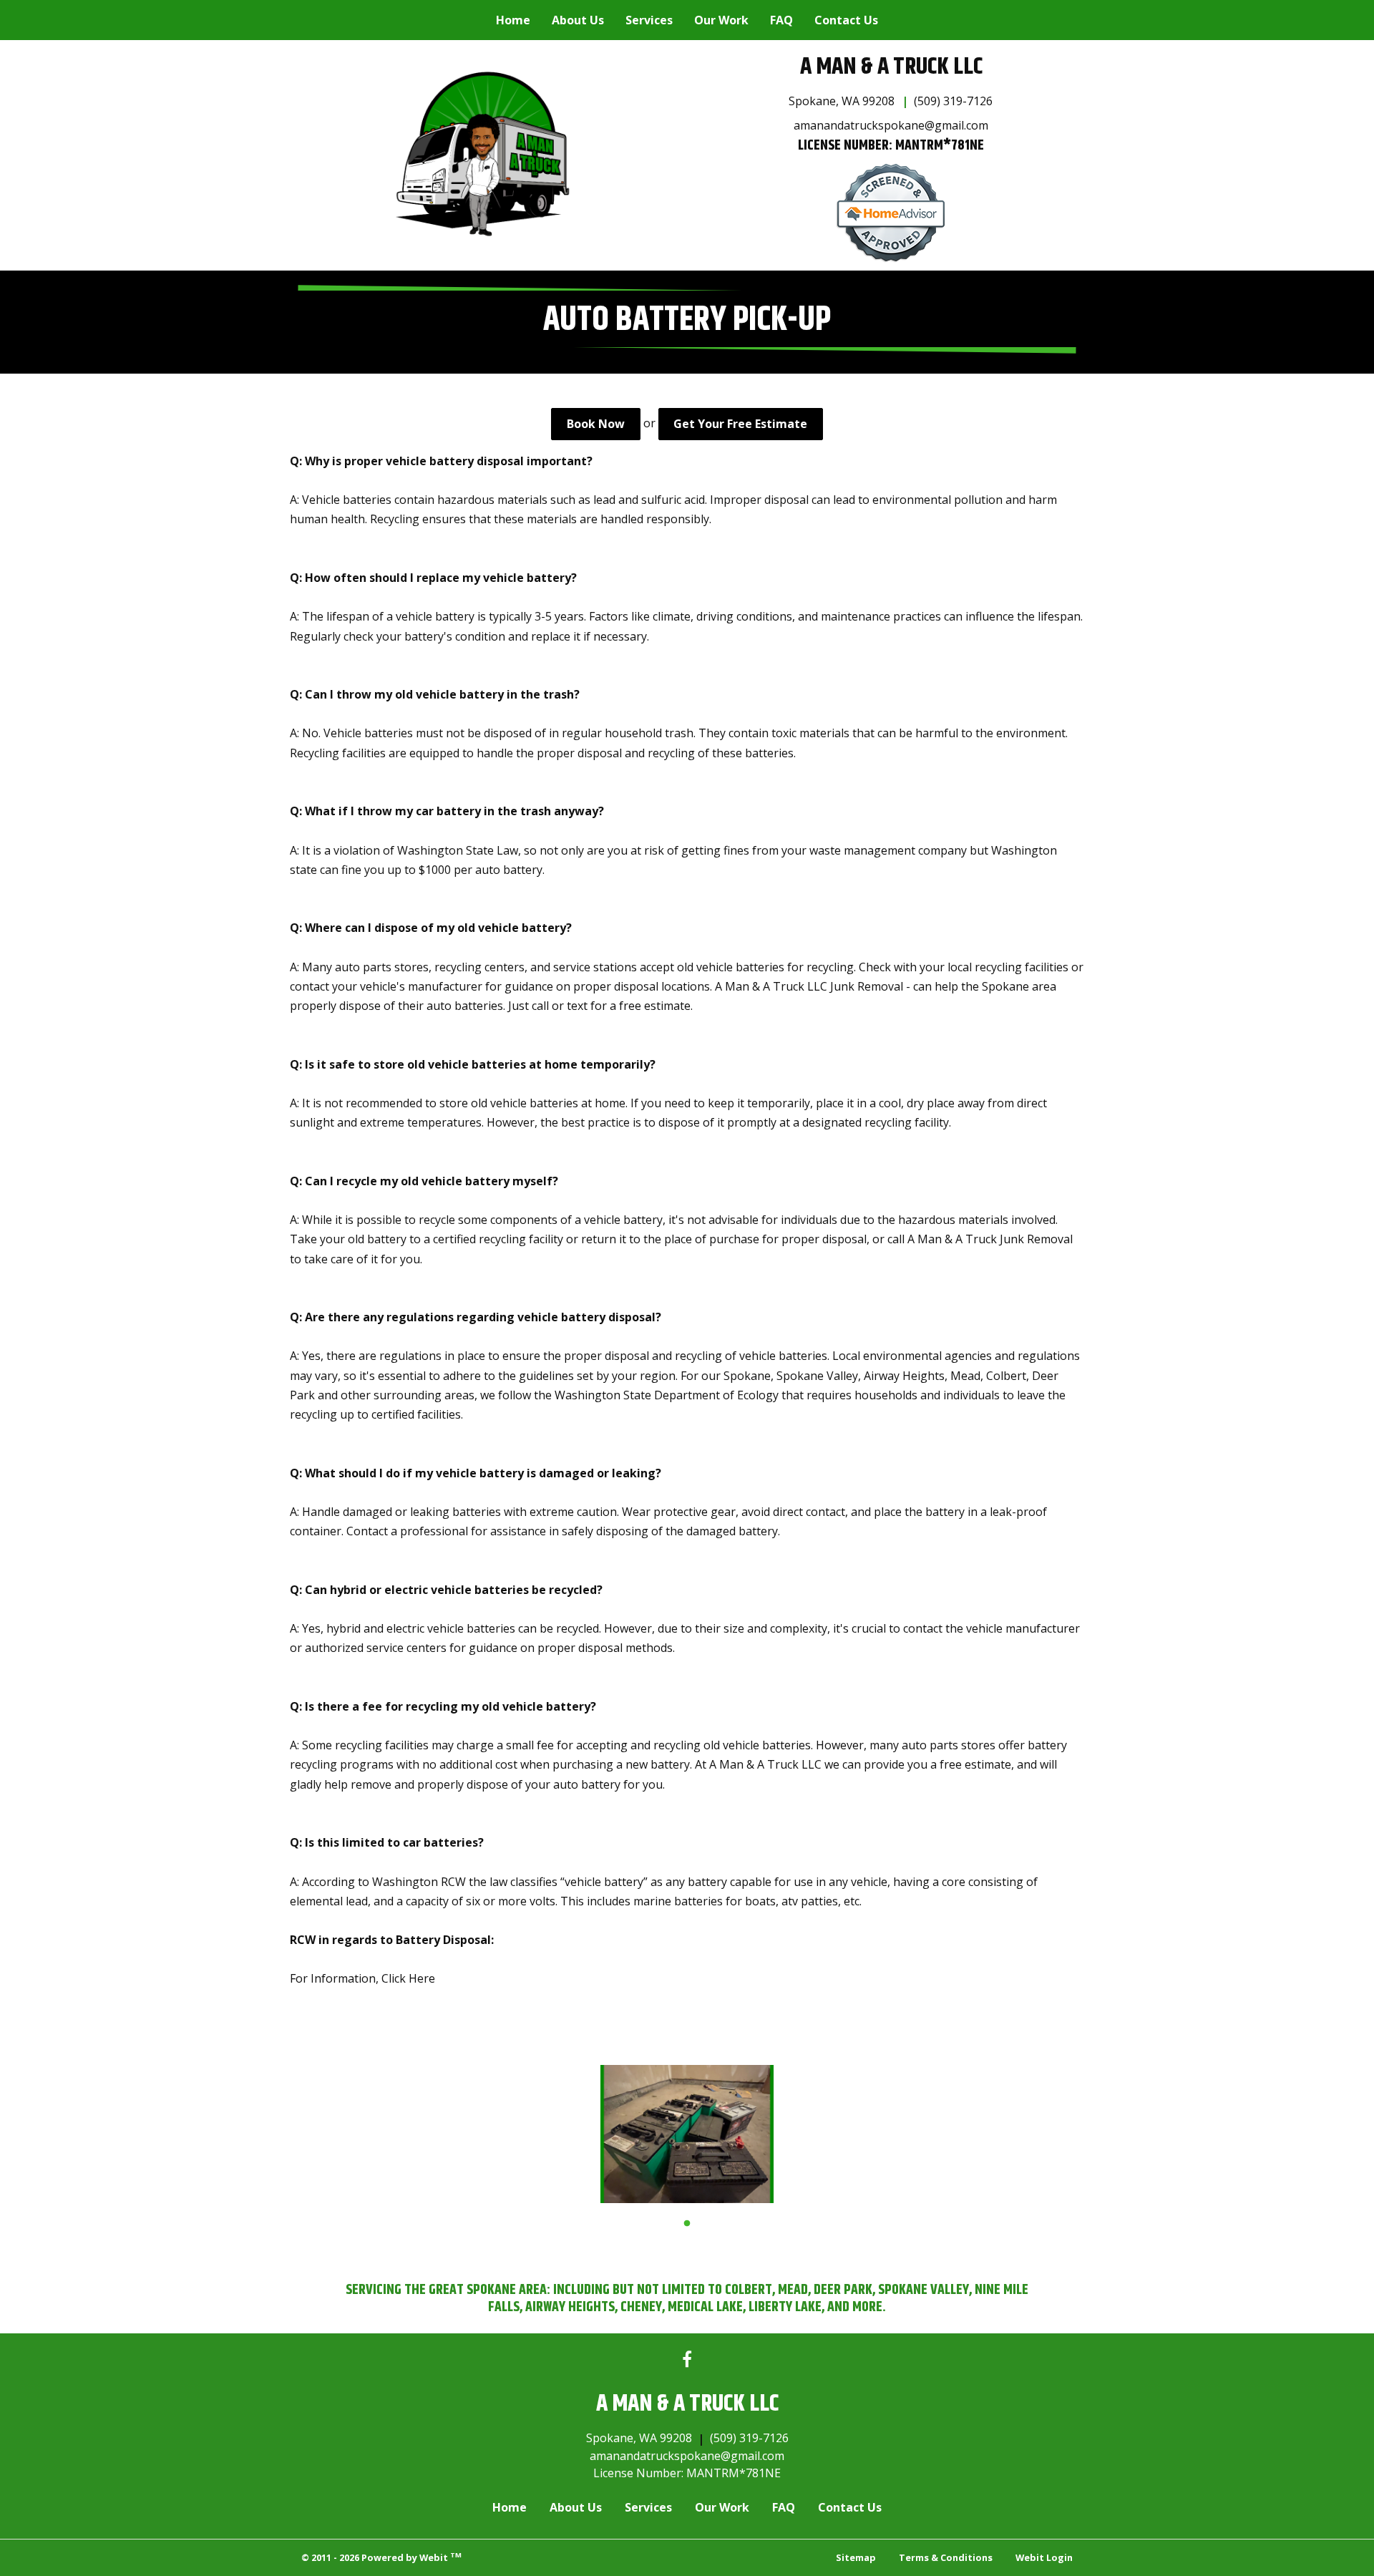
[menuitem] (513, 20)
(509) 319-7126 (953, 101)
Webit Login (1044, 2557)
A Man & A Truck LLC (891, 67)
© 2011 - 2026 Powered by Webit (381, 2557)
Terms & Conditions (946, 2557)
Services (649, 20)
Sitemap (856, 2557)
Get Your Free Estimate (740, 424)
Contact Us (846, 20)
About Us (578, 20)
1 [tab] (687, 2222)
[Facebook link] (687, 2360)
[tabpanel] (687, 2134)
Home (513, 20)
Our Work (721, 20)
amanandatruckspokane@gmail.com (891, 125)
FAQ (781, 20)
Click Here (408, 1978)
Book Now (596, 424)
